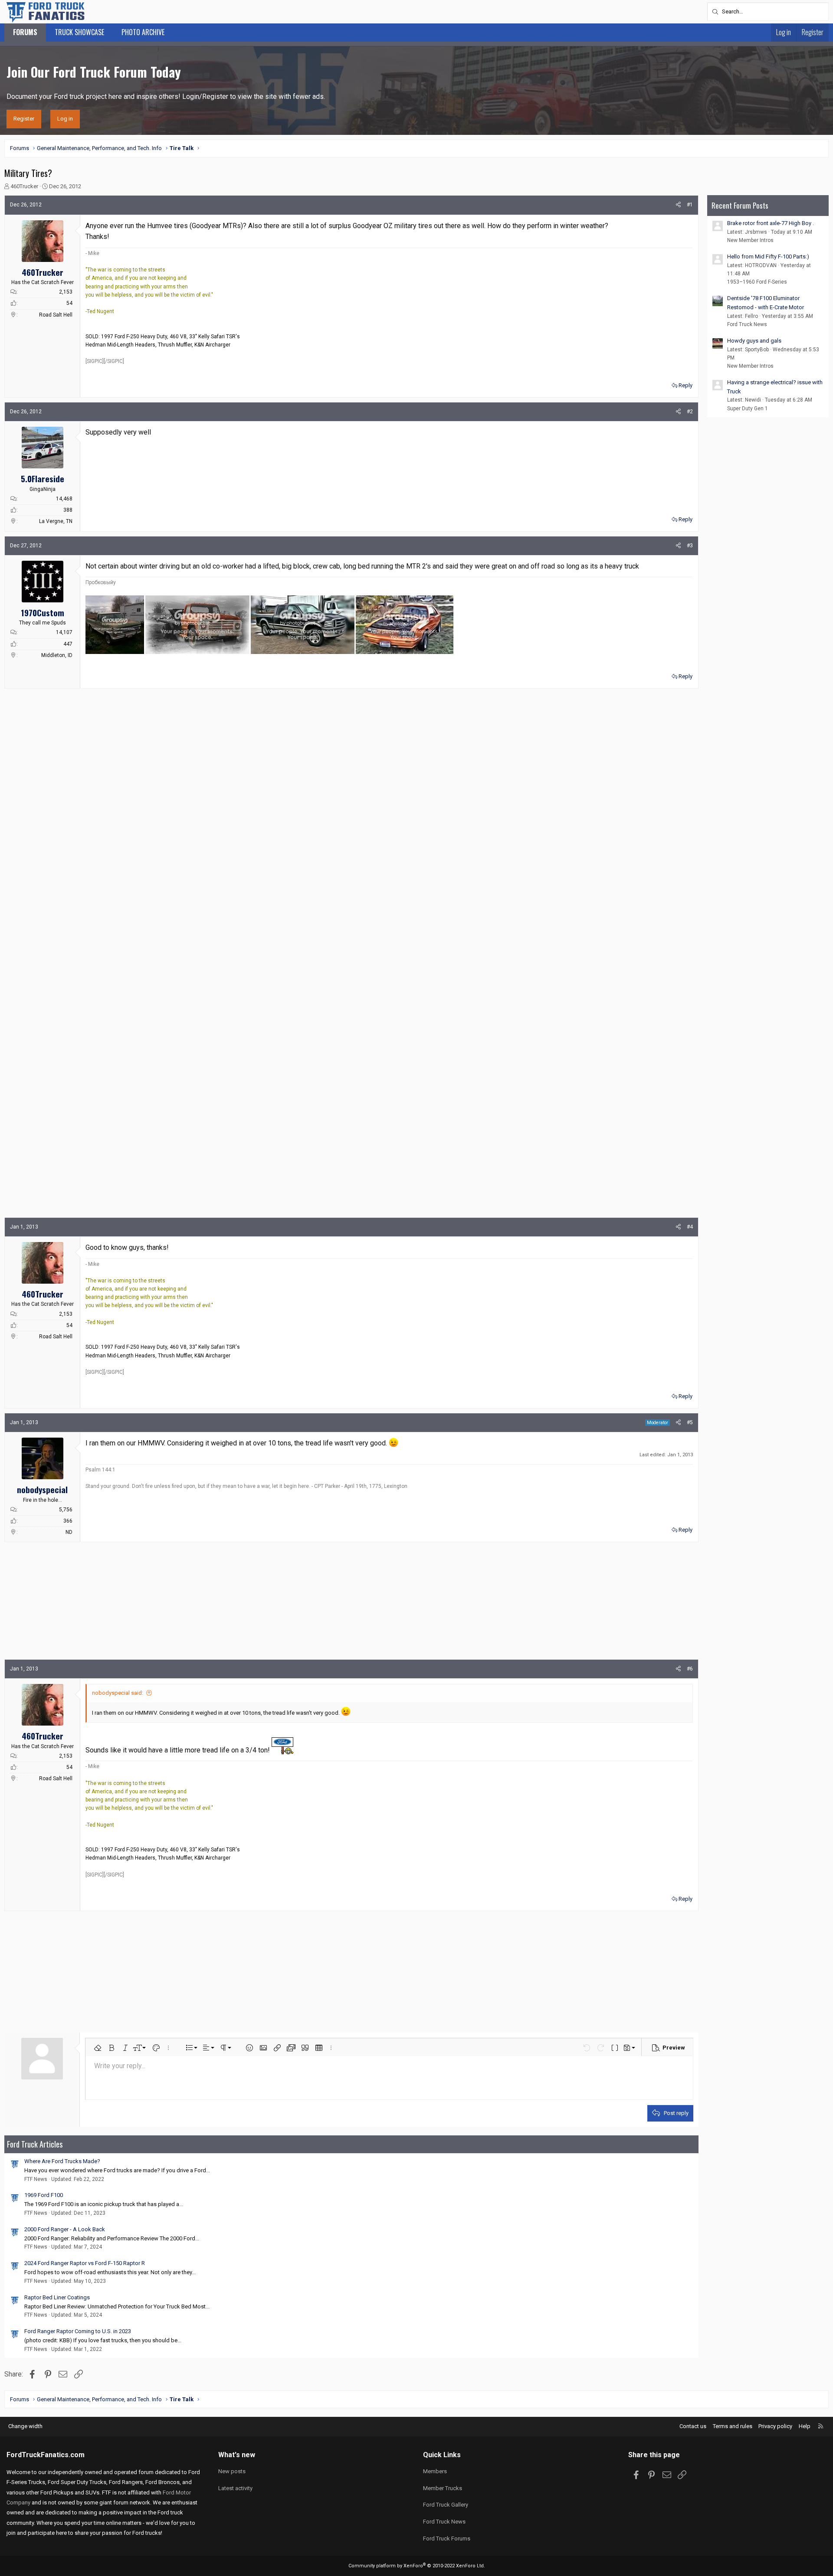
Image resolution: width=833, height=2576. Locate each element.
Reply (685, 385)
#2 (690, 412)
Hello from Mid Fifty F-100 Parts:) (768, 257)
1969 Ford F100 (44, 2195)
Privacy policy (775, 2426)
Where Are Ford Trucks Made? (62, 2161)
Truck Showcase (79, 32)
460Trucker (24, 186)
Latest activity (235, 2488)
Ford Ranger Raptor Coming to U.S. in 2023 (78, 2331)
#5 (690, 1422)
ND (69, 1532)
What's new (237, 2455)
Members (435, 2471)
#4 (690, 1227)
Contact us (693, 2426)
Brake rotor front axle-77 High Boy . (771, 223)
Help (805, 2426)
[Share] (678, 205)
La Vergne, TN (56, 521)
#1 (690, 205)
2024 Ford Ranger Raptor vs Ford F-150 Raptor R (85, 2263)
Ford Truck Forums (447, 2538)
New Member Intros (750, 240)
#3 (690, 546)
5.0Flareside (43, 478)
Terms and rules (733, 2426)
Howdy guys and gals (754, 341)
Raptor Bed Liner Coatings (57, 2297)
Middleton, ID (57, 655)
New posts (232, 2471)
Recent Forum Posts (740, 205)
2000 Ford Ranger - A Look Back (65, 2229)
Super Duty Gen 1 (748, 409)
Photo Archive (143, 32)
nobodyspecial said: (118, 1693)
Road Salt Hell (56, 315)
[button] (98, 2048)
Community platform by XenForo (417, 2566)
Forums (25, 32)
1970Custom (43, 612)
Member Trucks (443, 2488)
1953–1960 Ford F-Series (757, 282)
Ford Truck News (747, 324)
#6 (690, 1669)
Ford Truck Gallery (446, 2505)
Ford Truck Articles (35, 2144)
